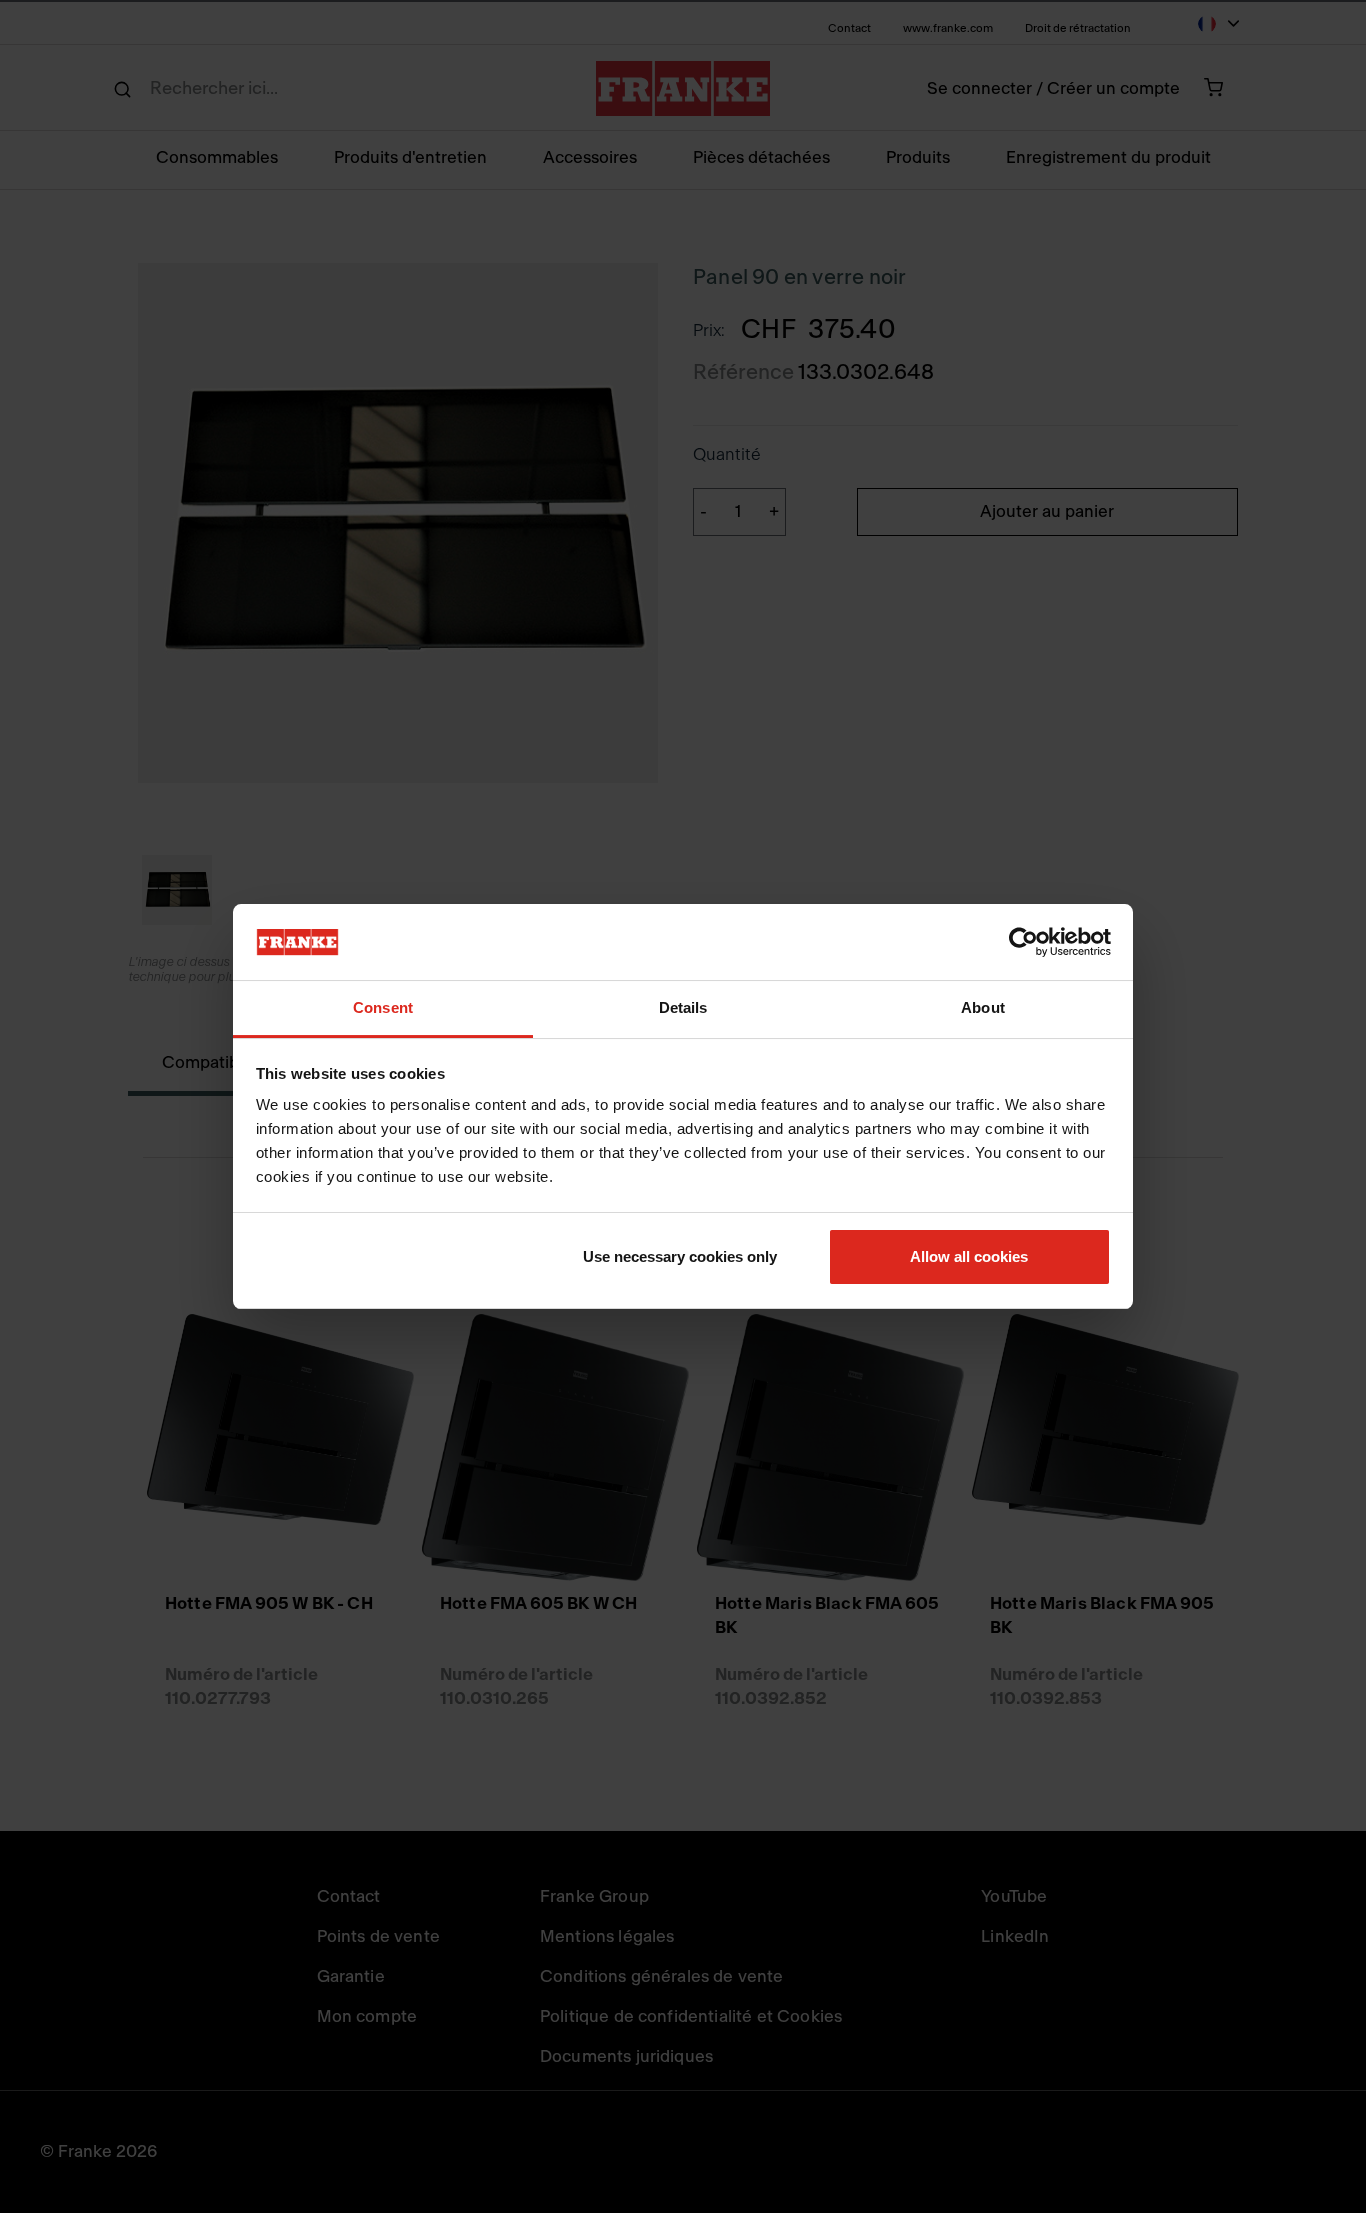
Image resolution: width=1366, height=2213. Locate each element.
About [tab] (983, 1007)
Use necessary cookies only (680, 1256)
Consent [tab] (383, 1007)
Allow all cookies (969, 1256)
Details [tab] (683, 1007)
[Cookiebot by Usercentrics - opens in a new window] (1023, 942)
